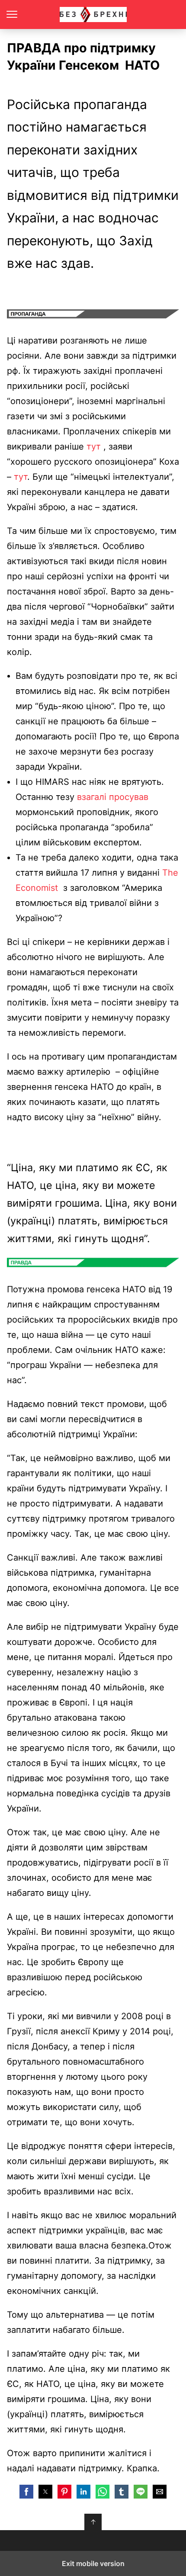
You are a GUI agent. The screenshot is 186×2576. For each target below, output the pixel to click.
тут (94, 446)
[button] (26, 2492)
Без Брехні (93, 14)
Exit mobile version (93, 2563)
